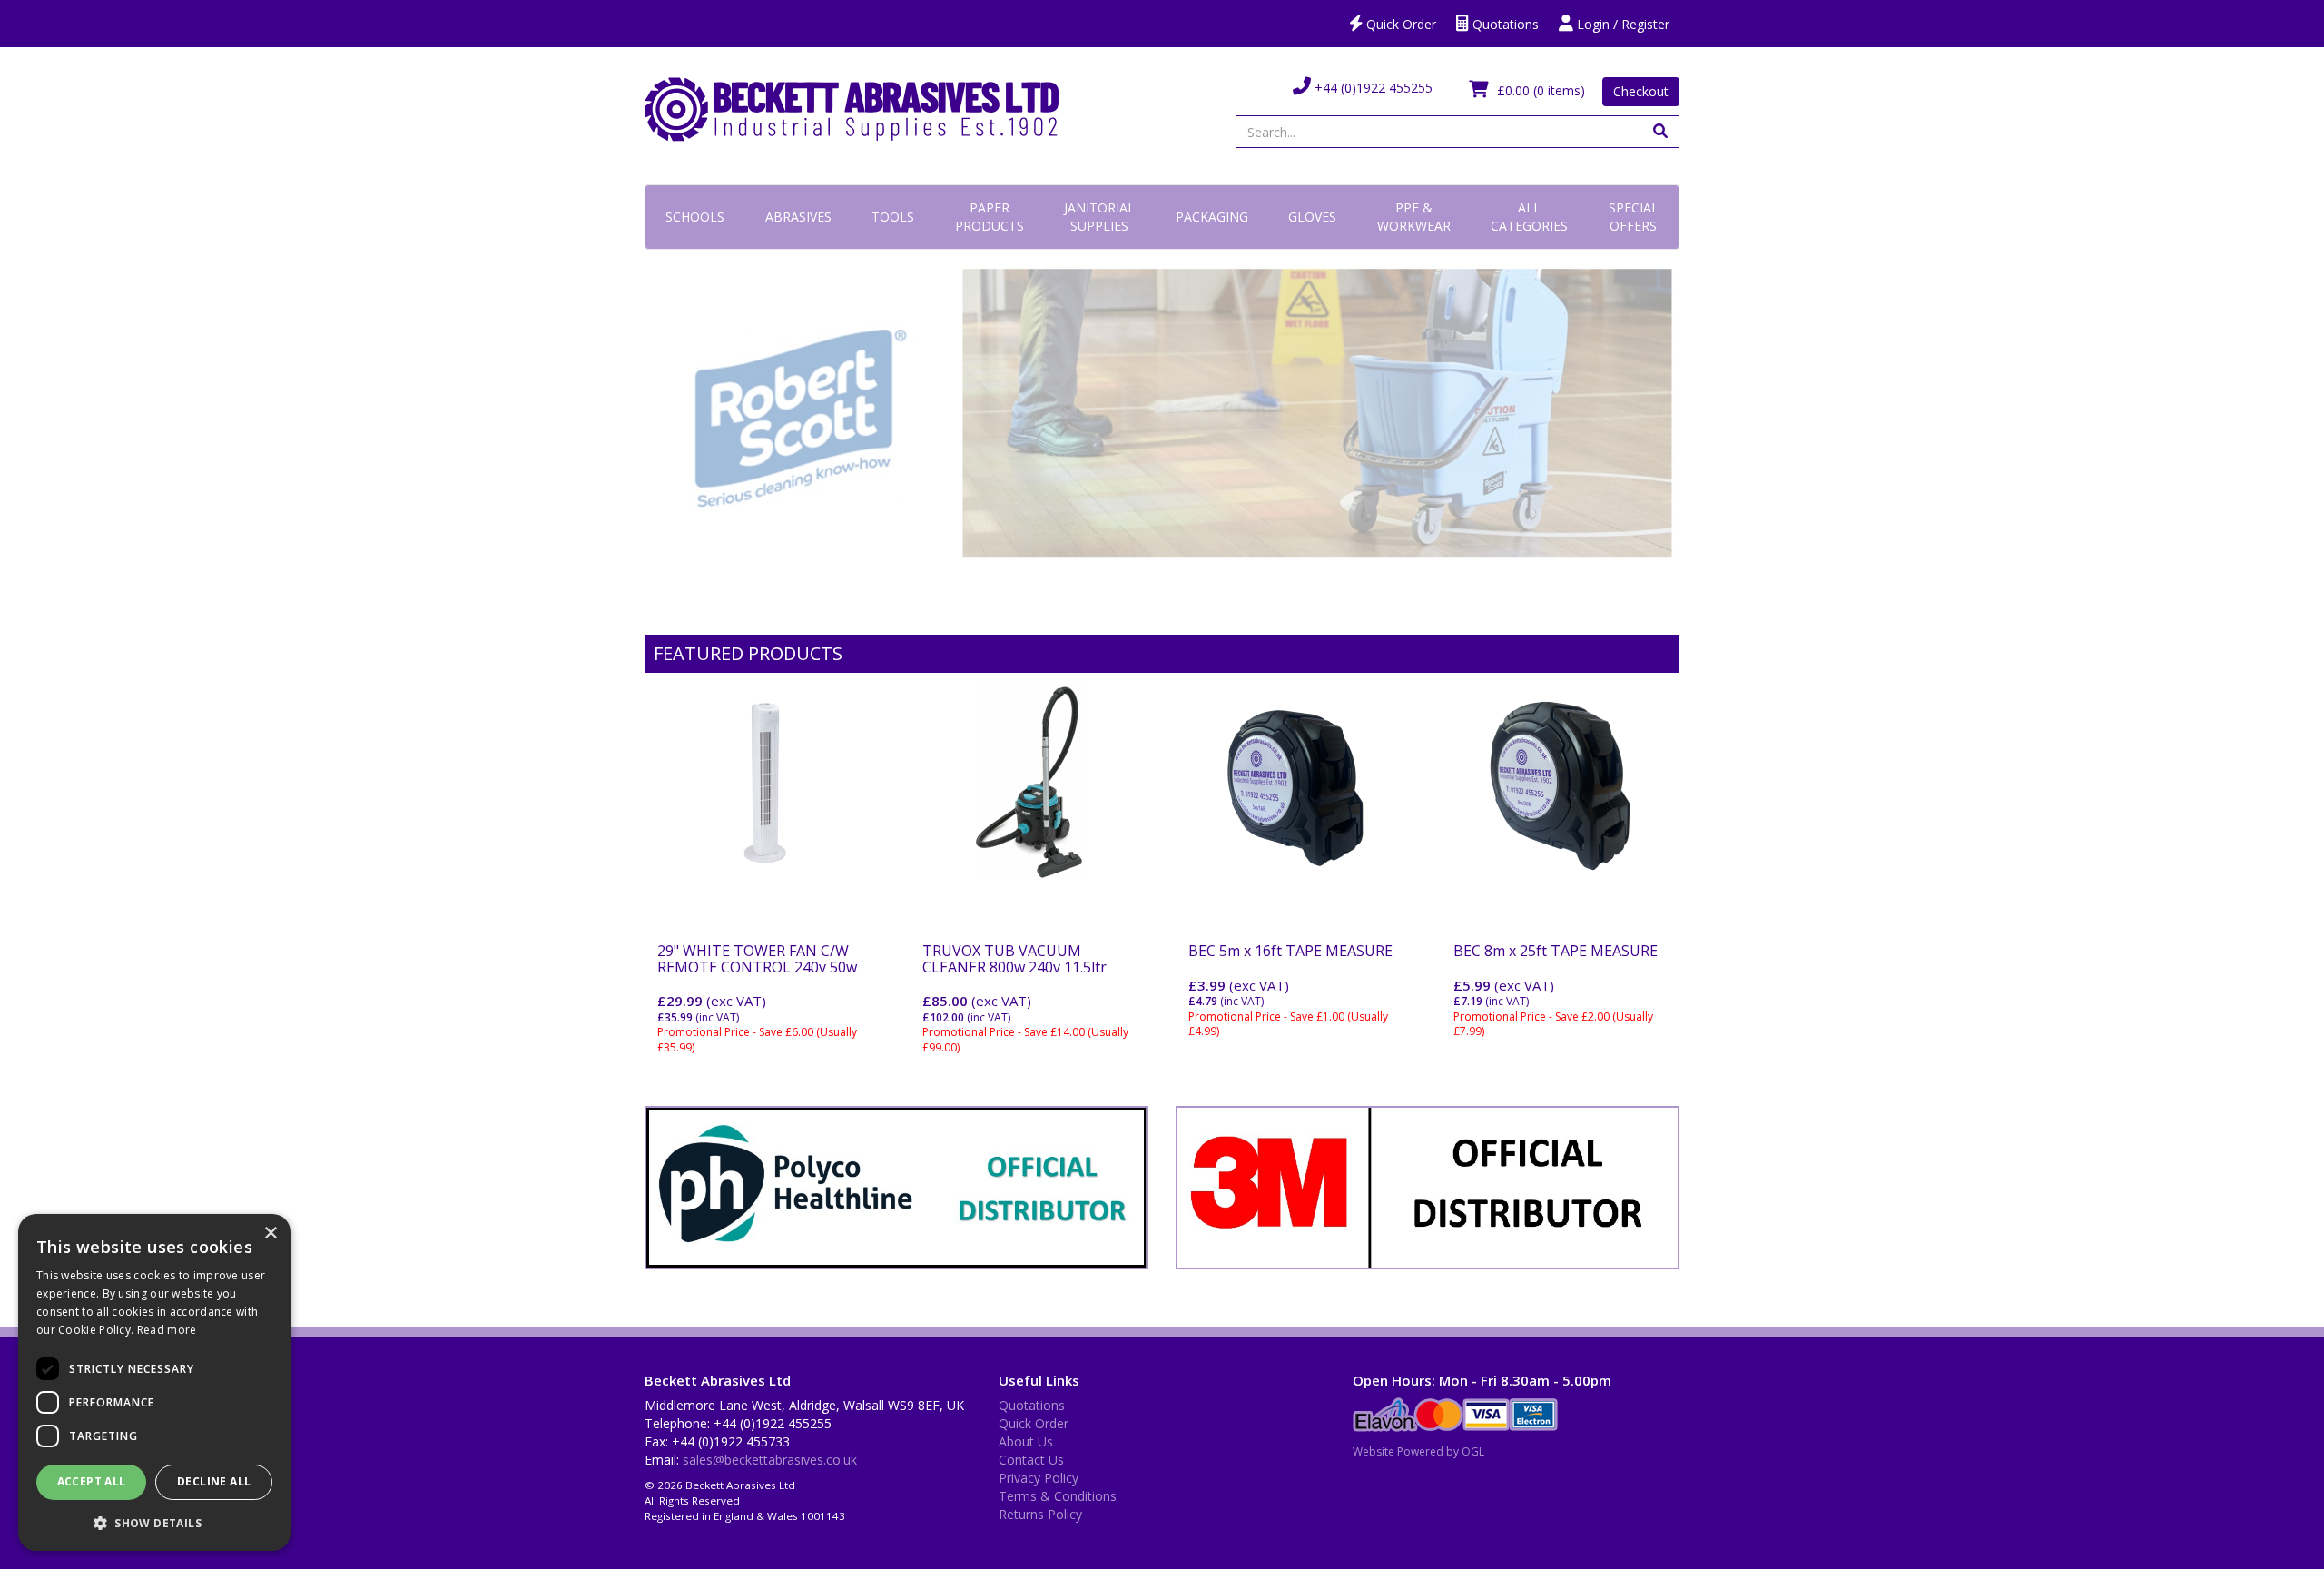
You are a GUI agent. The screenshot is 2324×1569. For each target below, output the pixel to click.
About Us (1026, 1441)
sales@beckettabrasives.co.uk (770, 1460)
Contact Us (1031, 1460)
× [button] (270, 1233)
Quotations (1504, 24)
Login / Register (1621, 24)
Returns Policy (1040, 1514)
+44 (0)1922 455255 (1372, 88)
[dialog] (154, 1382)
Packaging (1212, 217)
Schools (695, 217)
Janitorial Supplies (1099, 217)
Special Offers (1634, 217)
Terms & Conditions (1058, 1496)
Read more (167, 1330)
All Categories (1529, 217)
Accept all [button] (92, 1481)
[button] (154, 1522)
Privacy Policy (1039, 1478)
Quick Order (1399, 24)
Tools (893, 217)
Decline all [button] (214, 1481)
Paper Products (990, 217)
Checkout (1641, 91)
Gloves (1312, 217)
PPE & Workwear (1414, 217)
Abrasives (798, 217)
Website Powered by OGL (1418, 1451)
